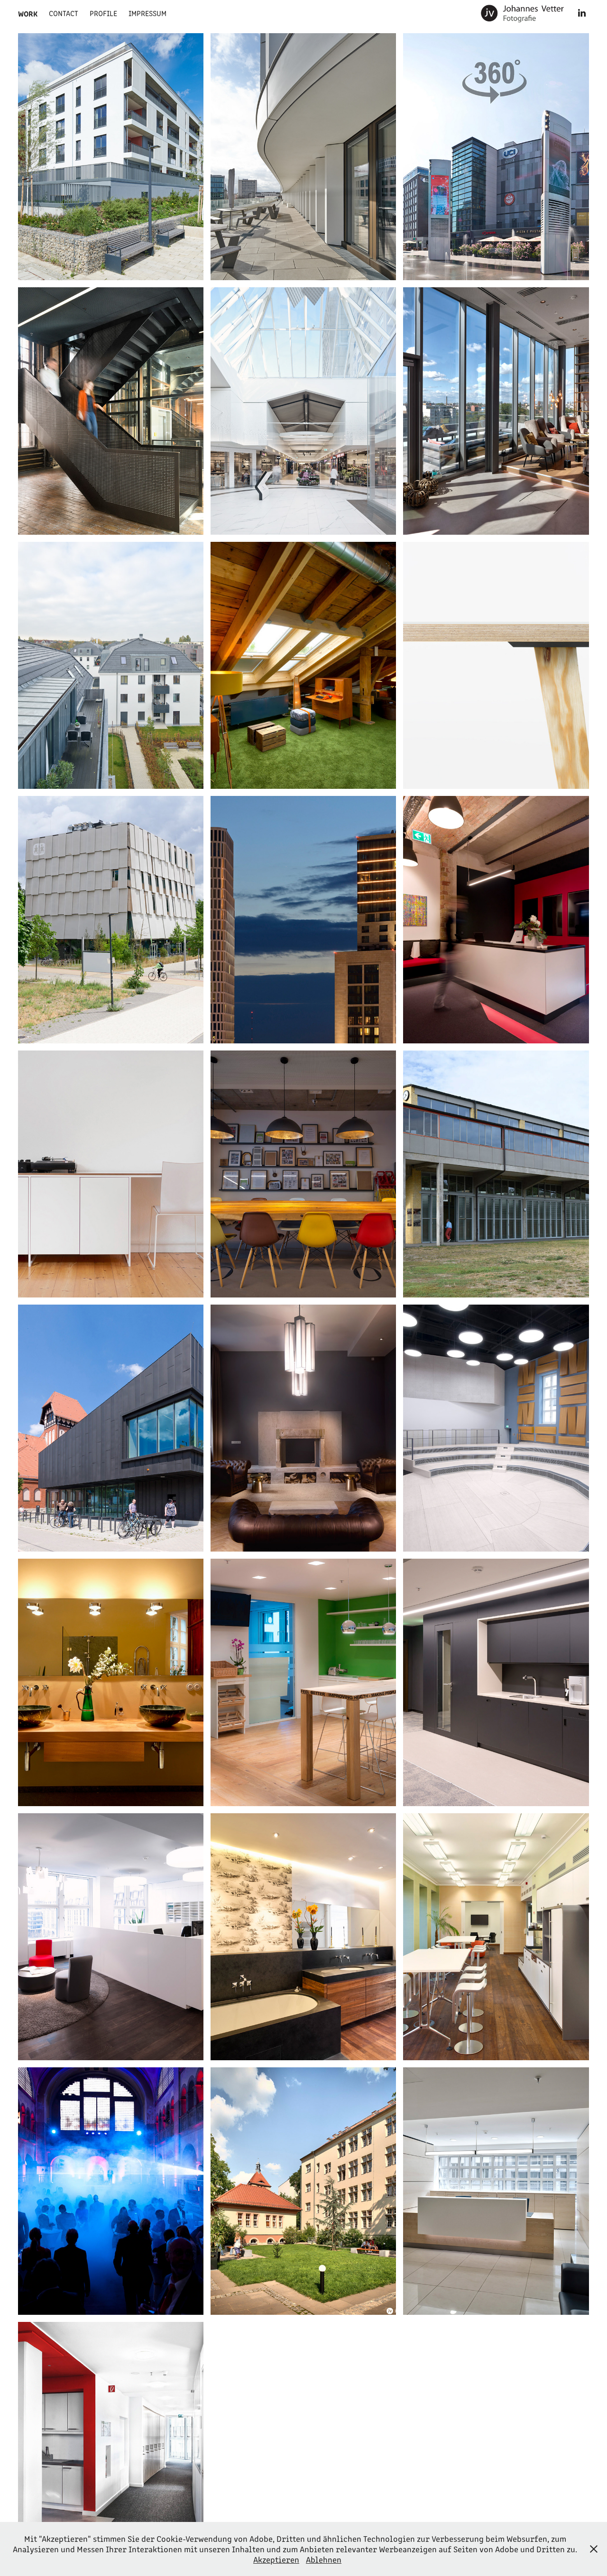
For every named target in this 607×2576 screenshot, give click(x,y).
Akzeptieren (276, 2559)
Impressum (147, 13)
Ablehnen (324, 2559)
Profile (103, 13)
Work (28, 13)
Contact (64, 13)
